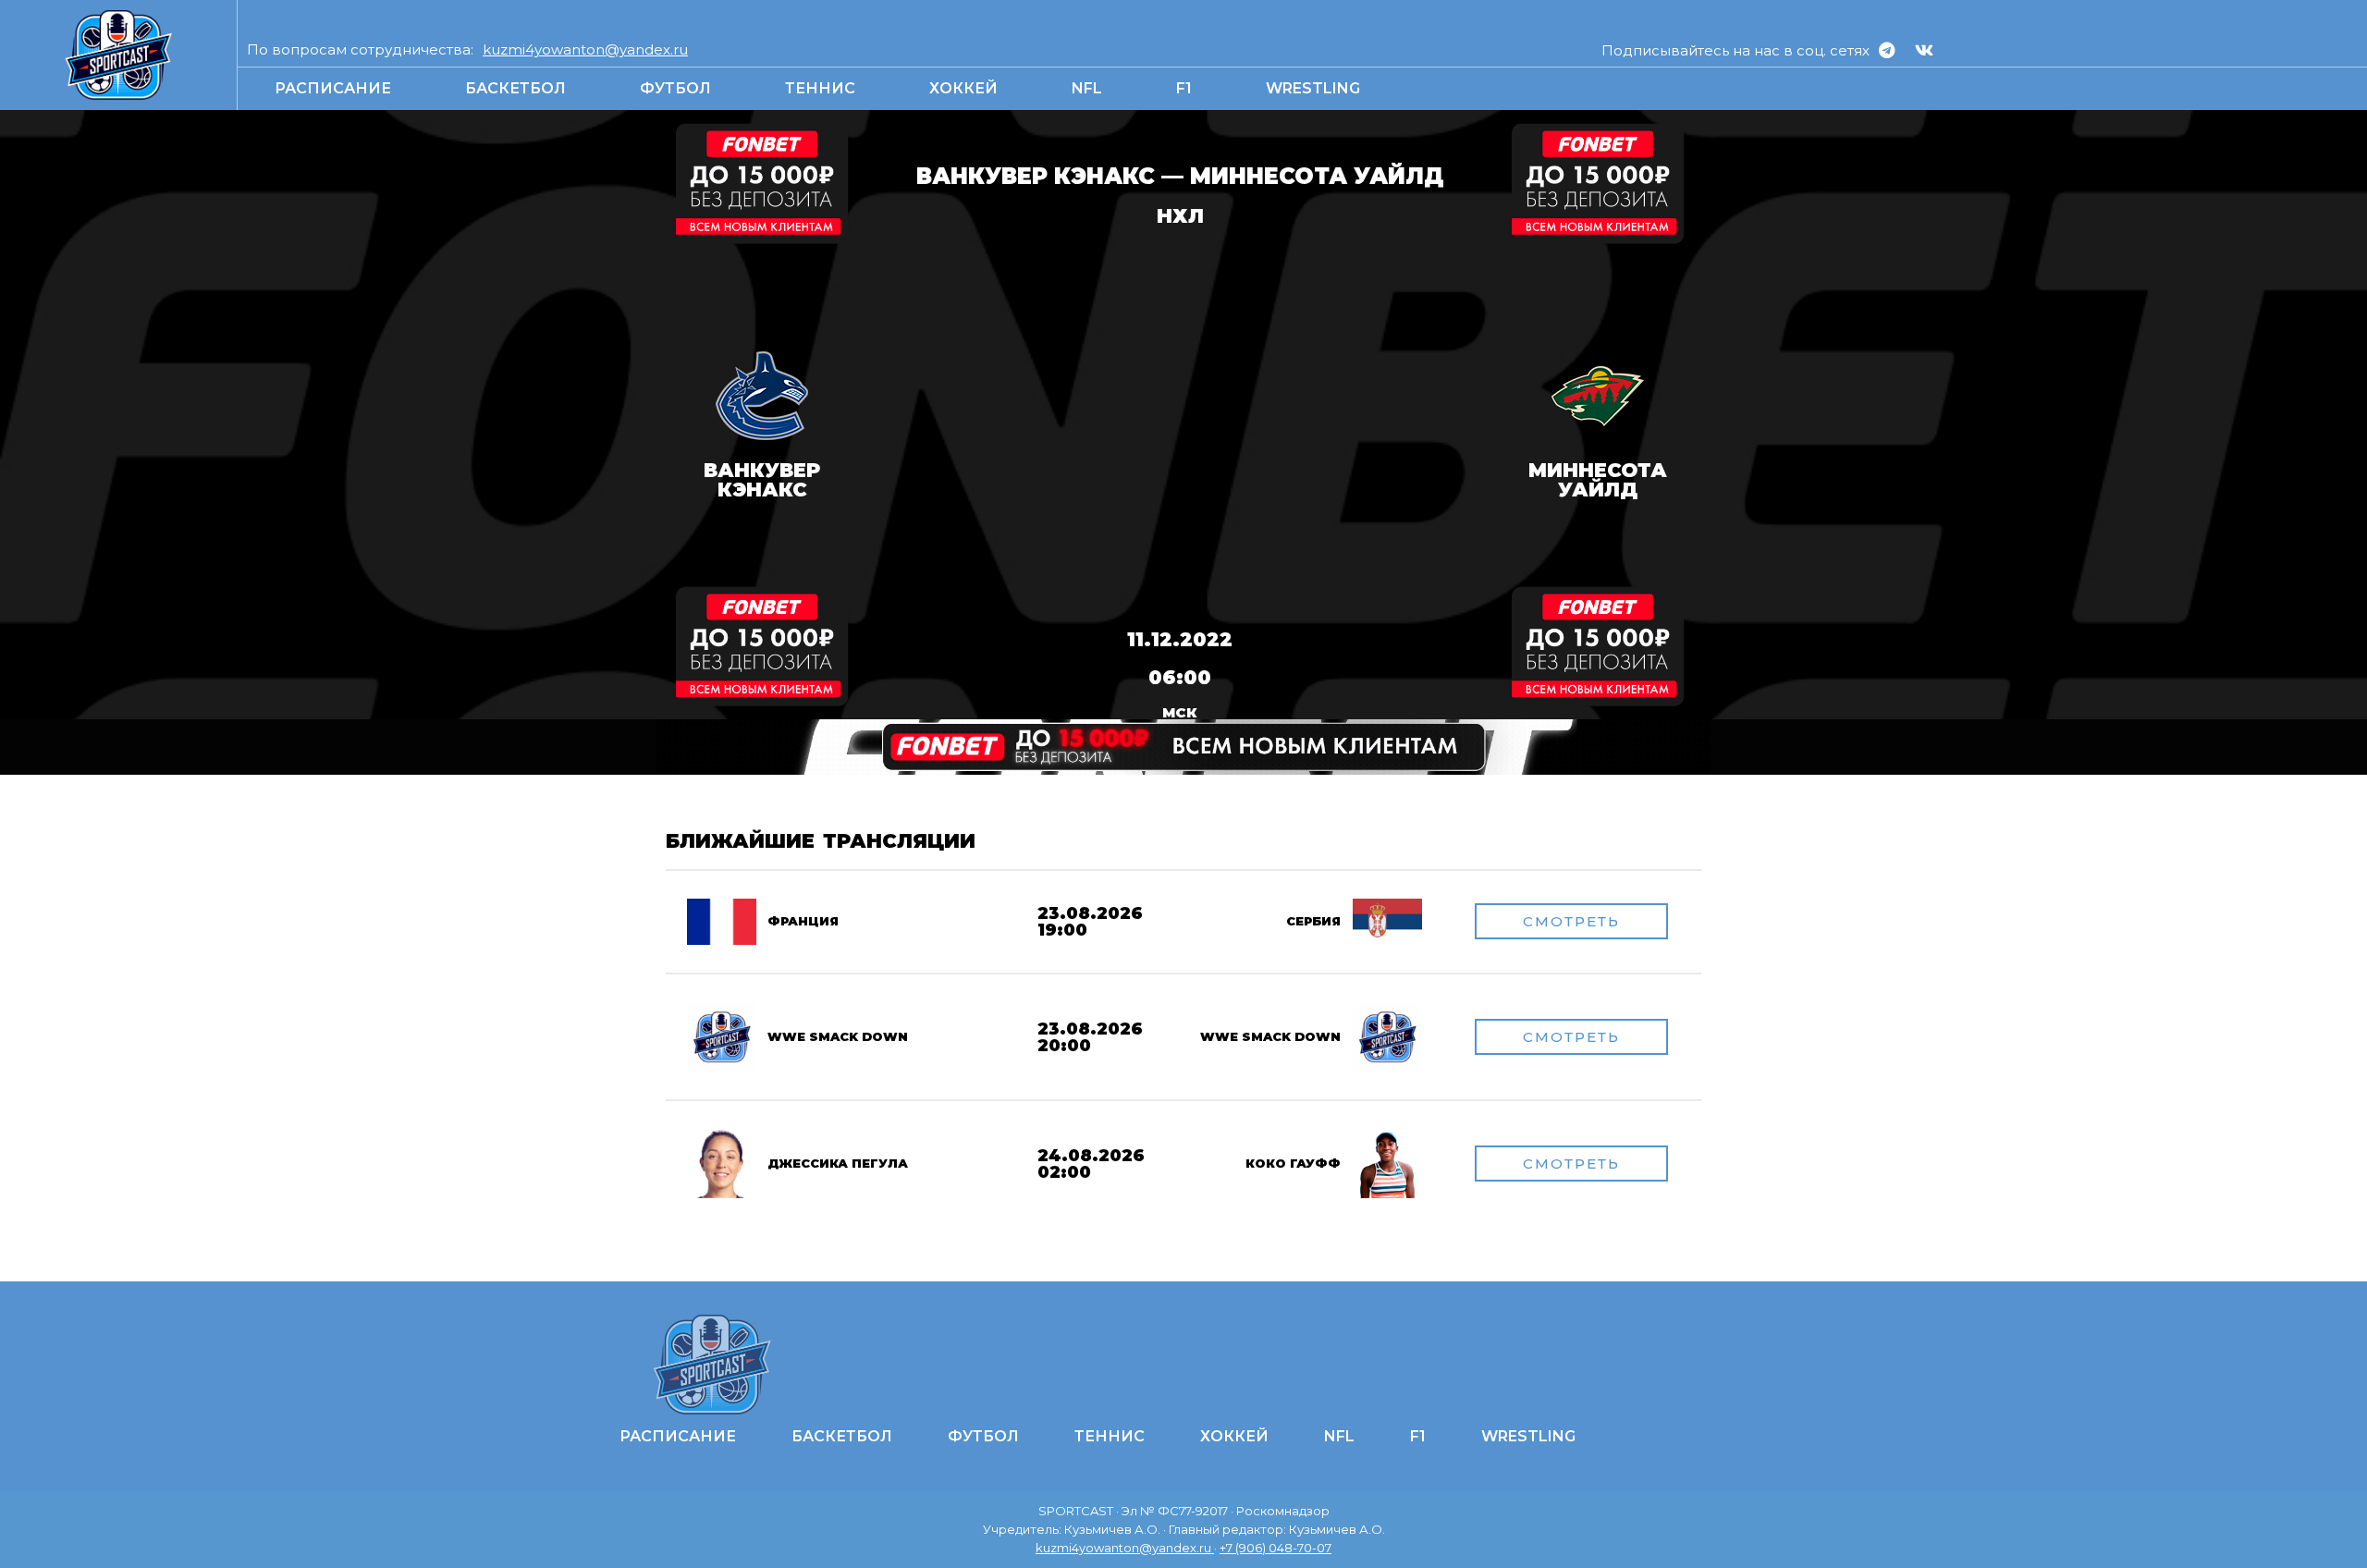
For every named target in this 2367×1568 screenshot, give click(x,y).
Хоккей (963, 88)
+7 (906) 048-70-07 (1275, 1548)
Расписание (333, 88)
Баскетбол (515, 88)
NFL (1087, 88)
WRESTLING (1313, 88)
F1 (1184, 88)
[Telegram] (1886, 50)
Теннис (820, 88)
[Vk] (1924, 50)
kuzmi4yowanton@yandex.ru (585, 49)
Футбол (675, 88)
